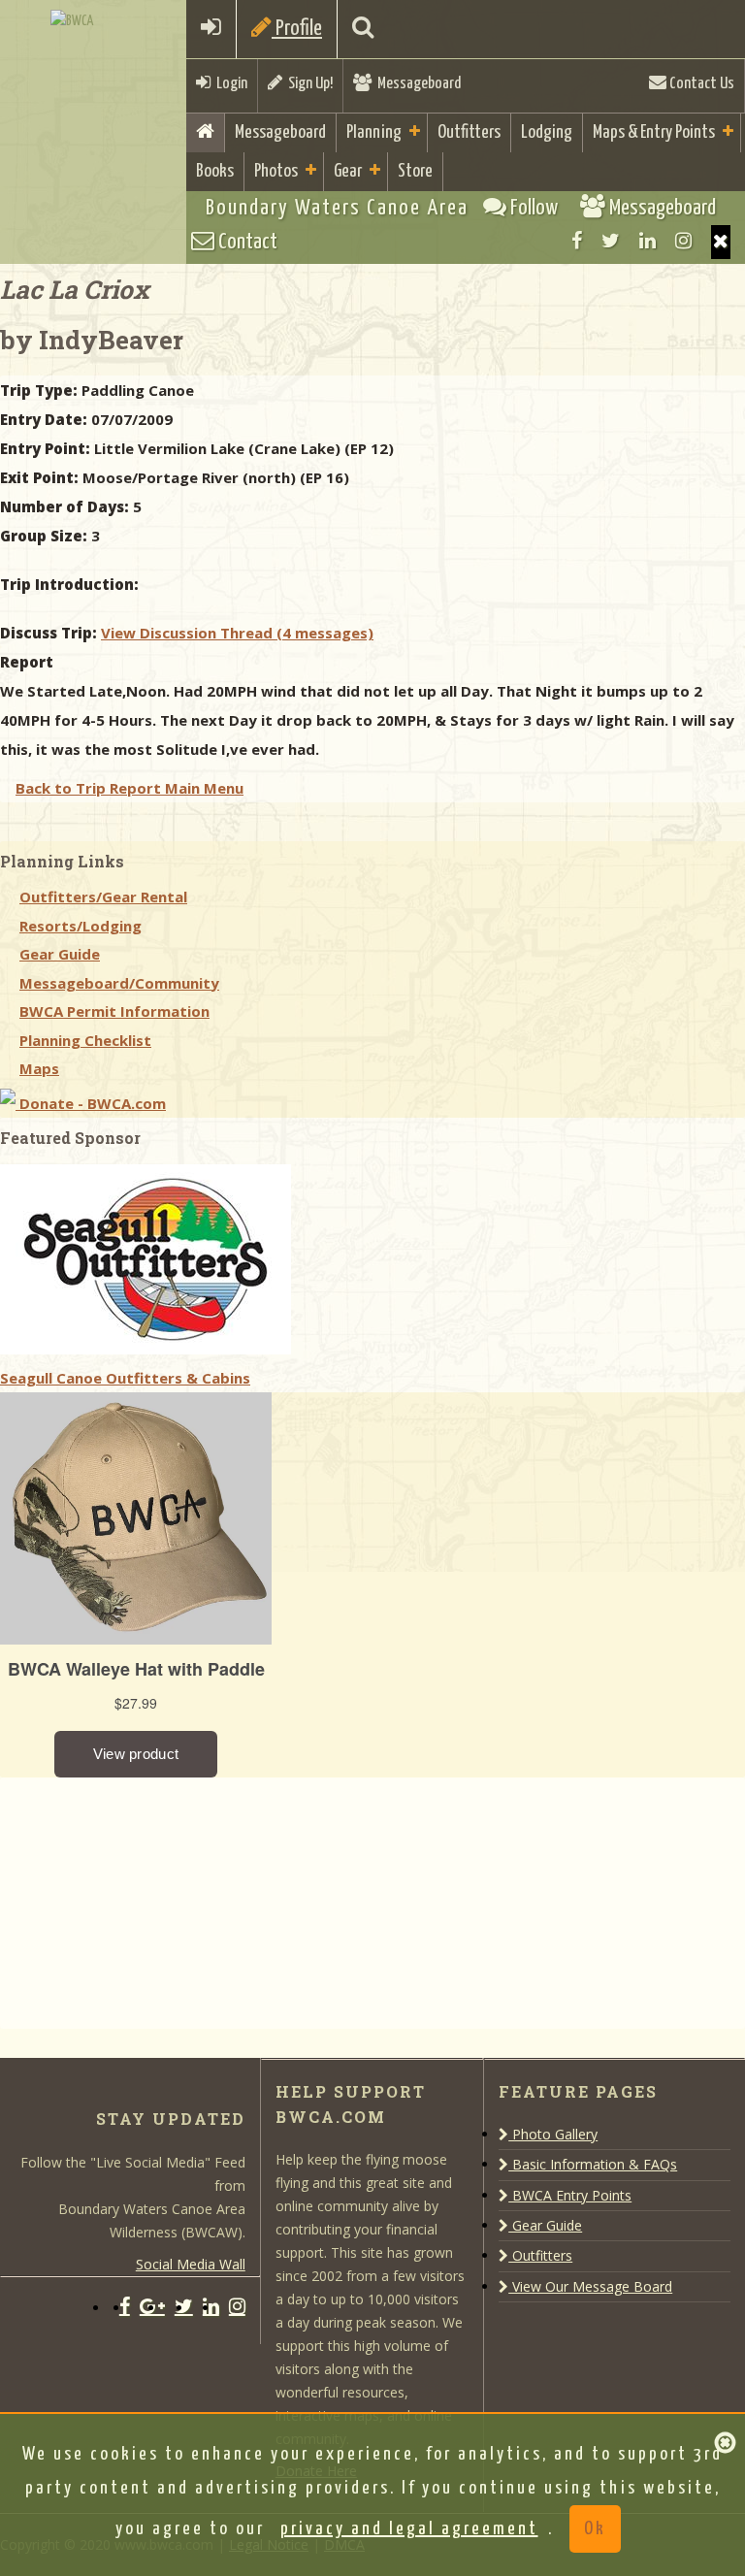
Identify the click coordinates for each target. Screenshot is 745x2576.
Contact (246, 242)
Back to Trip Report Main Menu (130, 788)
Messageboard (416, 84)
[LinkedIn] (648, 241)
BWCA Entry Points (570, 2195)
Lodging (547, 132)
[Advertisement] (146, 1899)
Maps (39, 1068)
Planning (374, 132)
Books (215, 171)
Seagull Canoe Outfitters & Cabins (125, 1378)
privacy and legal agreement (409, 2529)
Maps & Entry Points (654, 132)
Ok (595, 2529)
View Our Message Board (590, 2286)
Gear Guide (60, 954)
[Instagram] (683, 241)
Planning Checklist (85, 1040)
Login (229, 84)
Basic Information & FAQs (593, 2164)
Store (415, 171)
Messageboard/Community (119, 983)
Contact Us (700, 84)
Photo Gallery (553, 2134)
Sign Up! (308, 84)
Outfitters (469, 132)
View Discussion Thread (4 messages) (237, 633)
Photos (276, 171)
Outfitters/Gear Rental (103, 897)
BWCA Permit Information (114, 1011)
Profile (297, 29)
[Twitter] (611, 241)
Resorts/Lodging (81, 926)
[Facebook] (577, 241)
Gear (348, 171)
